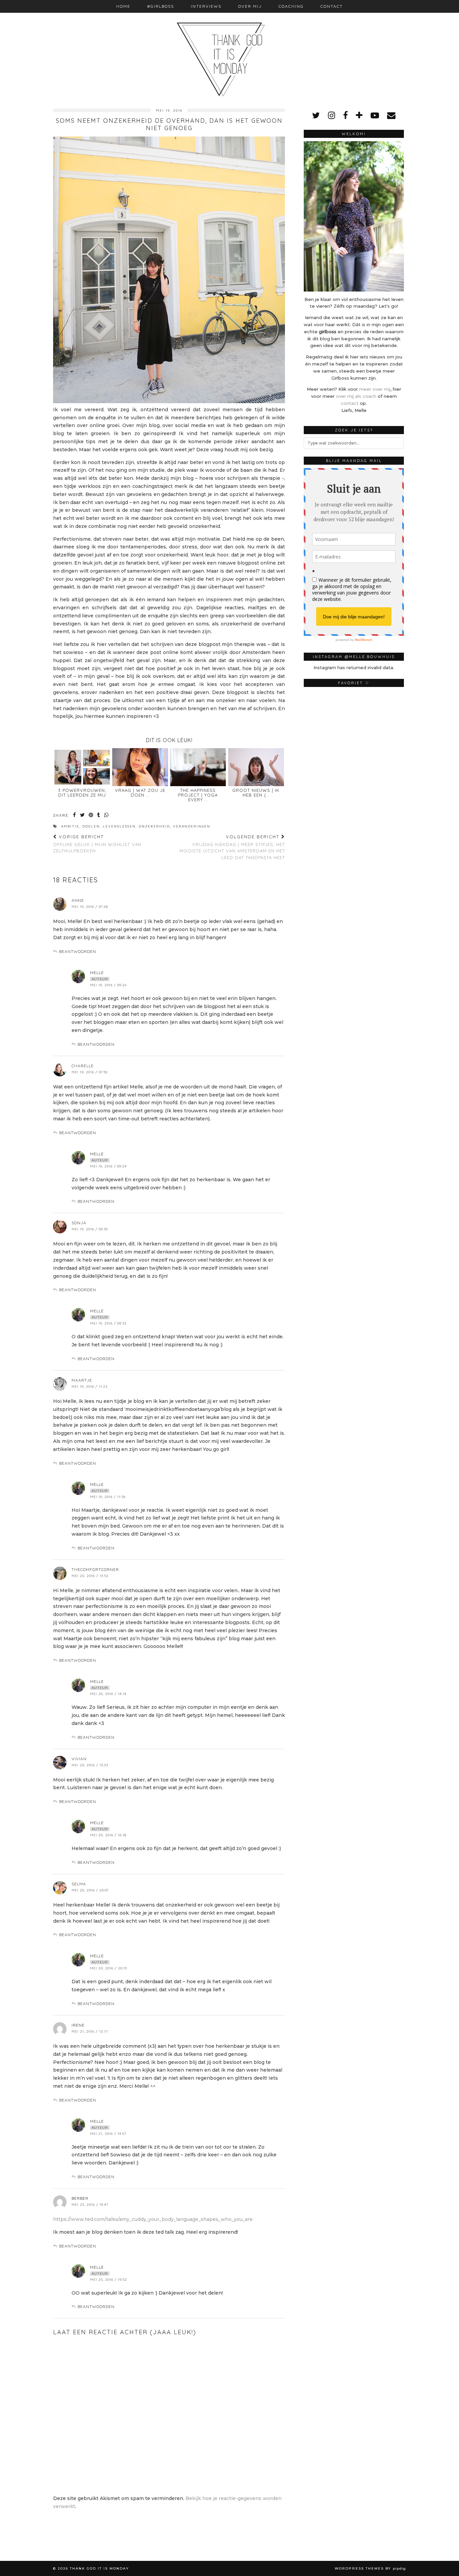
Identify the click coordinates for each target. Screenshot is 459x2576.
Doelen (91, 826)
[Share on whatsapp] (107, 816)
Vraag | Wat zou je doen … (140, 793)
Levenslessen (119, 826)
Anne (78, 900)
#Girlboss (161, 6)
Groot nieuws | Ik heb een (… (256, 793)
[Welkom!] (354, 216)
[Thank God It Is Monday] (229, 49)
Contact (332, 6)
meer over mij (375, 389)
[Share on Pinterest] (91, 816)
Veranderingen (192, 826)
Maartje (82, 1380)
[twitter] (316, 115)
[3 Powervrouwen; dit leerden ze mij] (82, 767)
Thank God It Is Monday (99, 2568)
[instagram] (331, 115)
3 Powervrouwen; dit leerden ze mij (82, 793)
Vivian (79, 1759)
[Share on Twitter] (83, 816)
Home (123, 6)
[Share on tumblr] (99, 816)
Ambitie (70, 826)
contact (350, 403)
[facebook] (345, 115)
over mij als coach (356, 396)
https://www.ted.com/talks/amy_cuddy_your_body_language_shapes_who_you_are (153, 2219)
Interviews (206, 6)
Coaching (291, 6)
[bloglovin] (359, 115)
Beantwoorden (78, 951)
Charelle (83, 1066)
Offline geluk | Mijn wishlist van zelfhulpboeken (97, 844)
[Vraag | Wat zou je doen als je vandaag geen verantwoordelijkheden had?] (140, 767)
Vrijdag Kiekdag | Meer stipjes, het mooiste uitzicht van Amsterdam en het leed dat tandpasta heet (232, 847)
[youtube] (375, 115)
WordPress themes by (370, 2568)
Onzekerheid (154, 826)
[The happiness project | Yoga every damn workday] (198, 767)
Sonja (79, 1223)
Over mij (250, 6)
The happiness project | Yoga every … (198, 795)
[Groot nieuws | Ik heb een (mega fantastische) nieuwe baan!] (256, 767)
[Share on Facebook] (75, 816)
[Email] (391, 115)
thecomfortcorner (95, 1569)
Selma (79, 1884)
